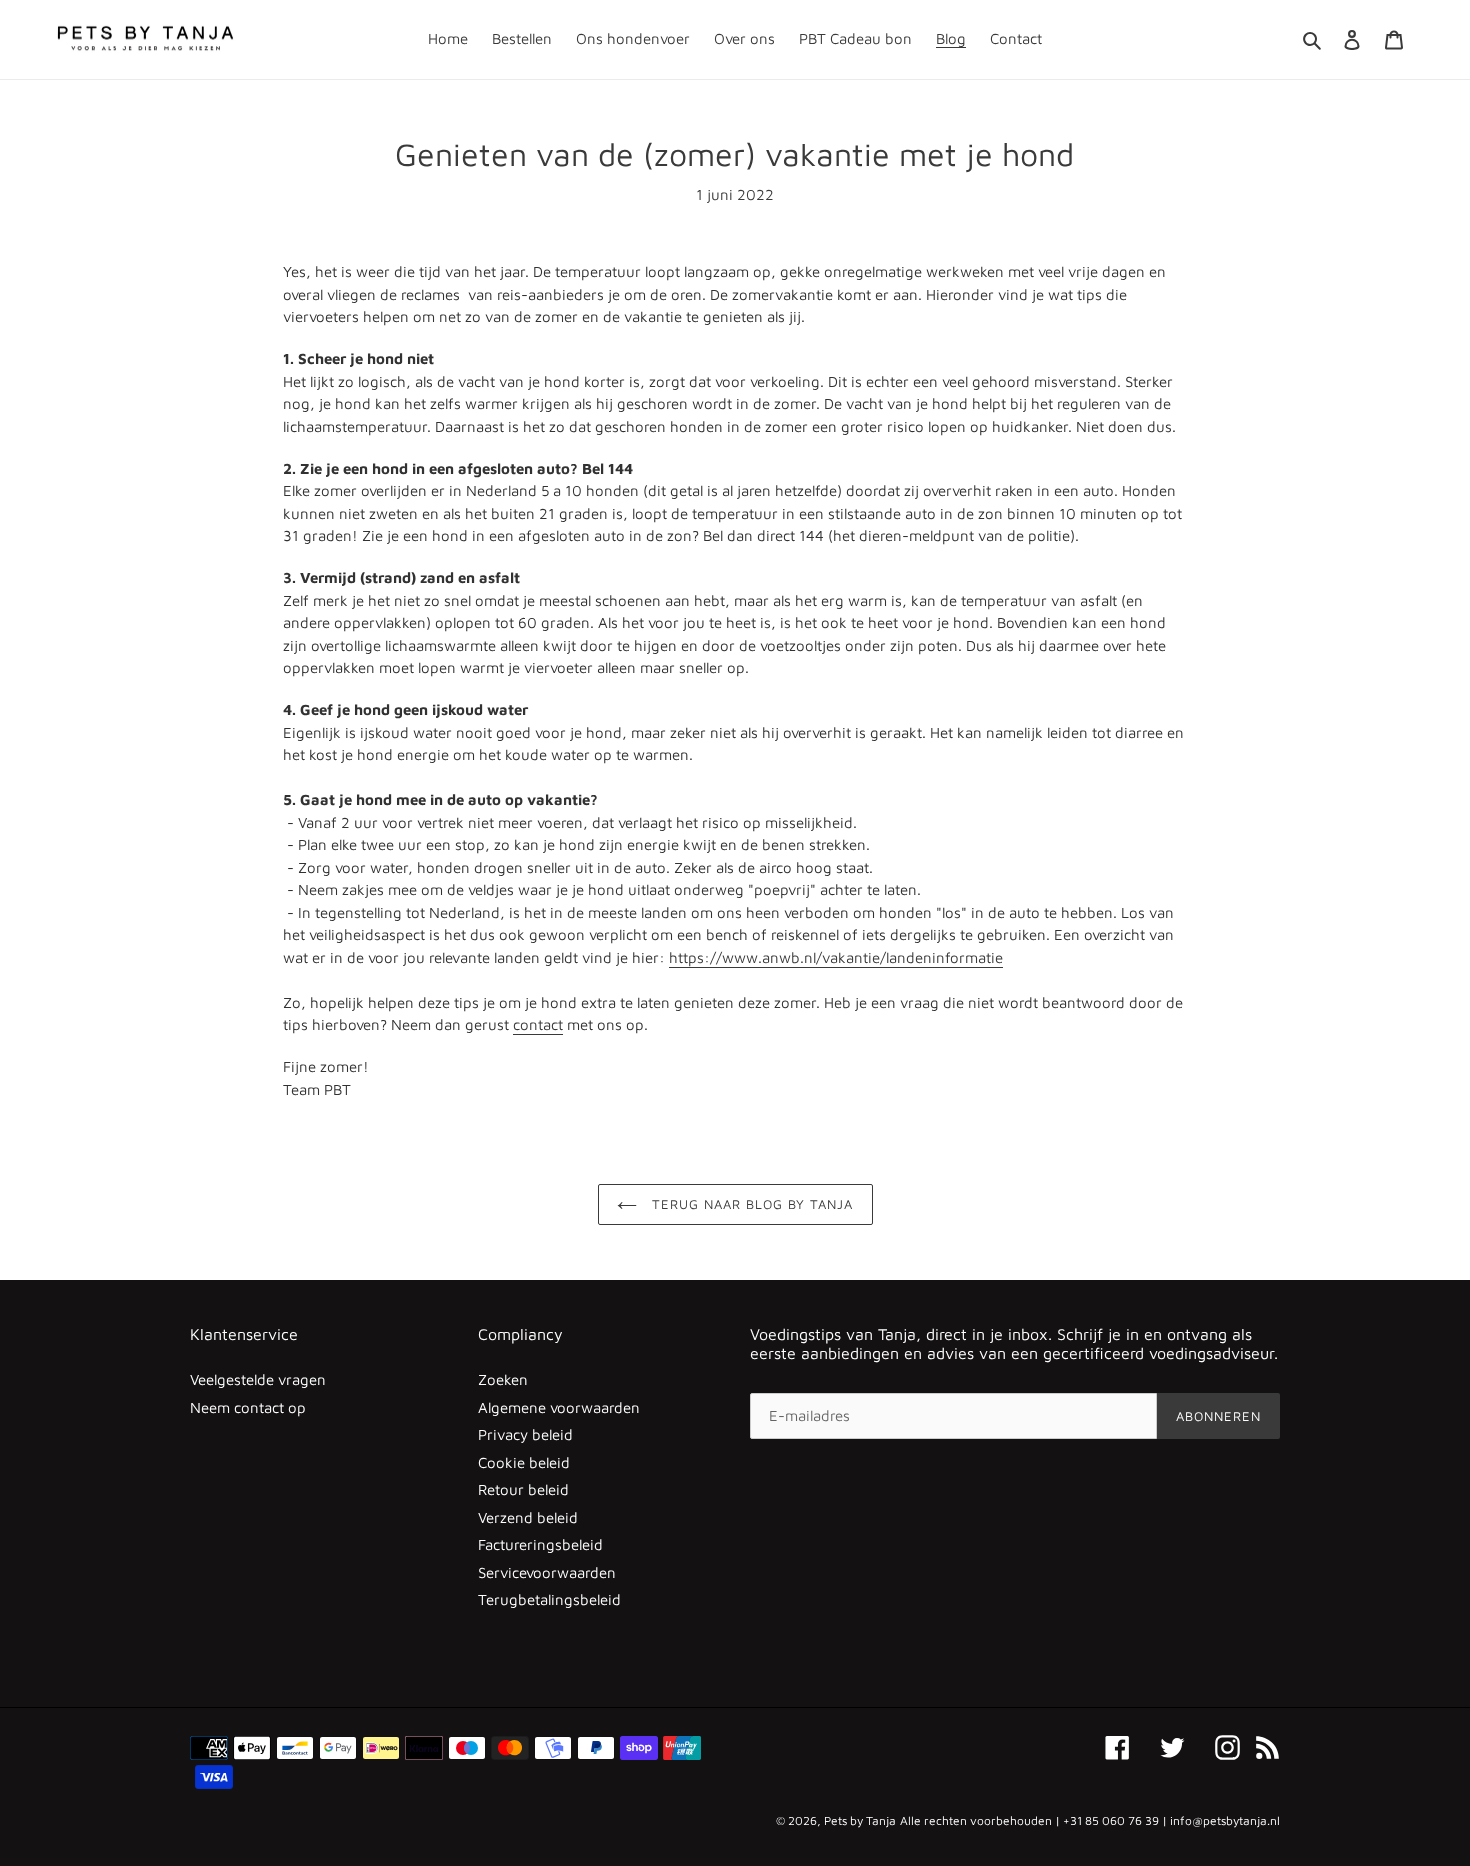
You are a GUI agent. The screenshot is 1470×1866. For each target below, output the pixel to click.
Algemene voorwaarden (559, 1407)
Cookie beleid (524, 1462)
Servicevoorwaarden (547, 1572)
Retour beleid (523, 1489)
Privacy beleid (525, 1434)
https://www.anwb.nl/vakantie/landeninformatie (836, 957)
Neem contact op (248, 1407)
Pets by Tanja (860, 1820)
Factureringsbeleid (540, 1544)
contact (538, 1024)
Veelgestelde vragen (258, 1379)
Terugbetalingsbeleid (549, 1599)
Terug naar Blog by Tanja (750, 1204)
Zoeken (503, 1379)
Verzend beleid (528, 1517)
